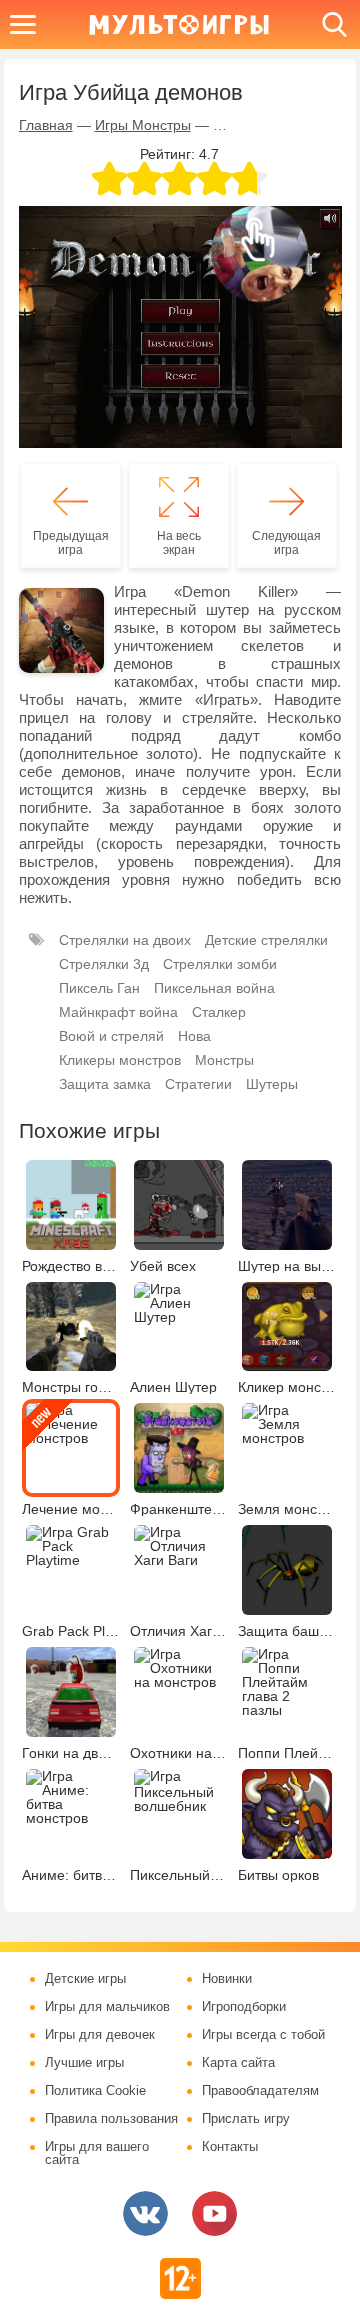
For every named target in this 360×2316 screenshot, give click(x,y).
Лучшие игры (84, 2063)
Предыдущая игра (71, 543)
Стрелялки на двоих (125, 940)
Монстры (224, 1060)
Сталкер (219, 1012)
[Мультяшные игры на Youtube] (214, 2213)
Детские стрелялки (266, 940)
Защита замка (105, 1084)
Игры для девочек (100, 2035)
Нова (194, 1036)
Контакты (230, 2147)
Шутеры (272, 1084)
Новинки (227, 1979)
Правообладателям (260, 2091)
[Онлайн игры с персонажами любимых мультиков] (179, 24)
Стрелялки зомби (220, 964)
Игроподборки (244, 2007)
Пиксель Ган (99, 988)
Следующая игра (286, 543)
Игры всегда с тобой (263, 2035)
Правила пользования (111, 2119)
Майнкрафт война (118, 1012)
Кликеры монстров (120, 1060)
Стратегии (198, 1084)
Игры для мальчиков (107, 2007)
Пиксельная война (214, 988)
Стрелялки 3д (104, 964)
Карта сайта (238, 2063)
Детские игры (85, 1979)
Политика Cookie (95, 2091)
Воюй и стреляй (111, 1036)
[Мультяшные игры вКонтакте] (145, 2213)
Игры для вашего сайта (97, 2153)
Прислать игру (246, 2119)
